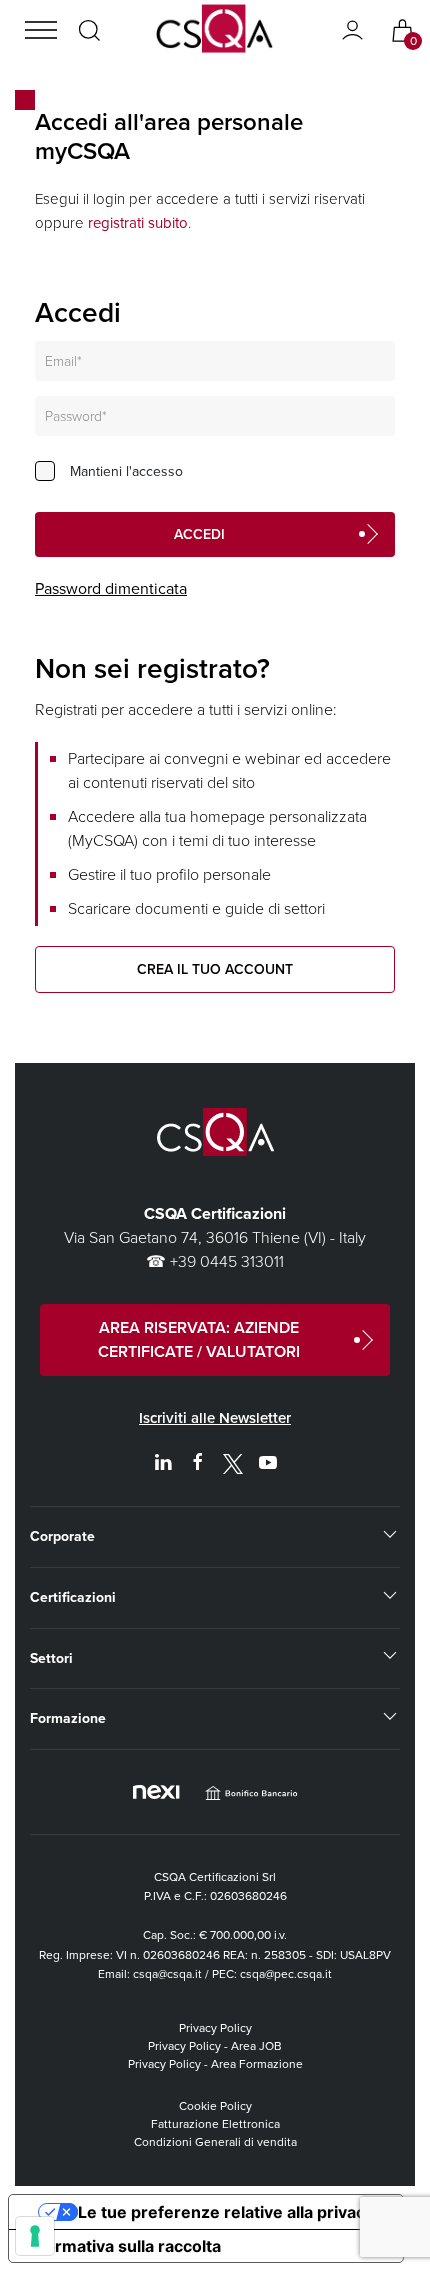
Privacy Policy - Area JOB (215, 2046)
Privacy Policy (215, 2028)
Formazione (68, 1718)
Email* (63, 361)
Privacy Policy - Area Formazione (215, 2064)
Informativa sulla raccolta (123, 2246)
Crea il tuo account (215, 969)
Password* (76, 416)
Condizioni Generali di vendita (215, 2142)
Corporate (62, 1536)
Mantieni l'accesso (126, 471)
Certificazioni (73, 1597)
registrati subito (138, 223)
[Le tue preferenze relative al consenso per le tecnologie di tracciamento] (35, 2236)
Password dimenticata (111, 588)
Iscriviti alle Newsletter (215, 1418)
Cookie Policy (215, 2106)
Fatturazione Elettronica (215, 2124)
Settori (51, 1658)
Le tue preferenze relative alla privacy (226, 2212)
